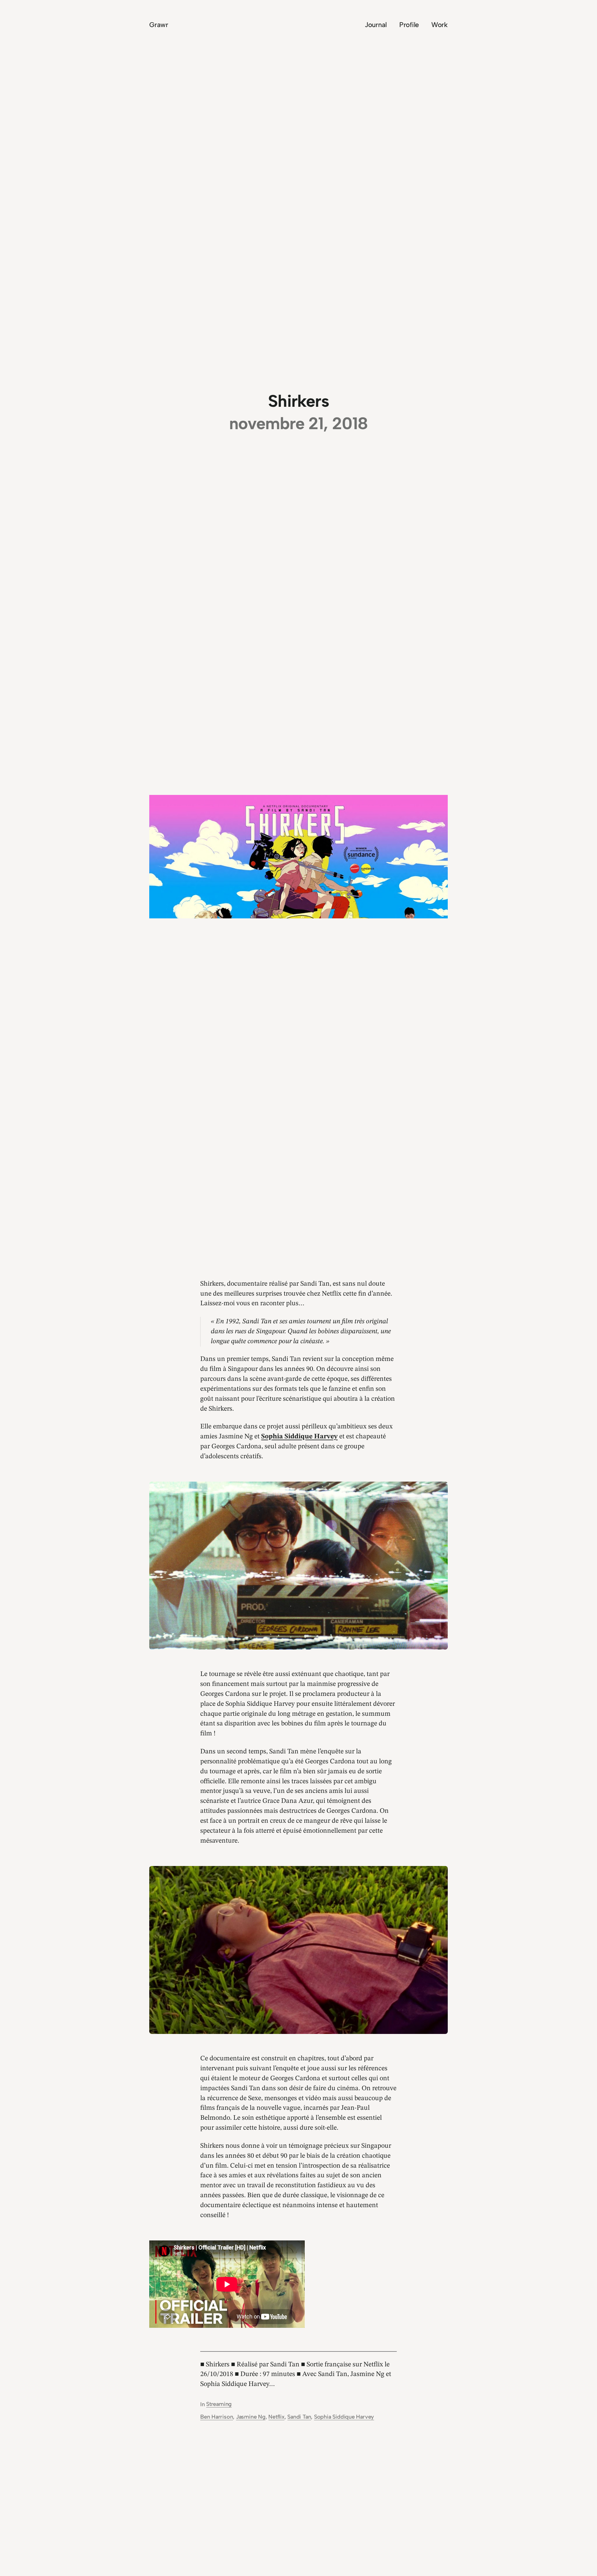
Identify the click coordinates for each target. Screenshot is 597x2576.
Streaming (219, 2404)
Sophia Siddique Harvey (344, 2417)
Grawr (159, 25)
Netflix (276, 2417)
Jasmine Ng (251, 2417)
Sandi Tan (299, 2417)
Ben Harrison (217, 2417)
